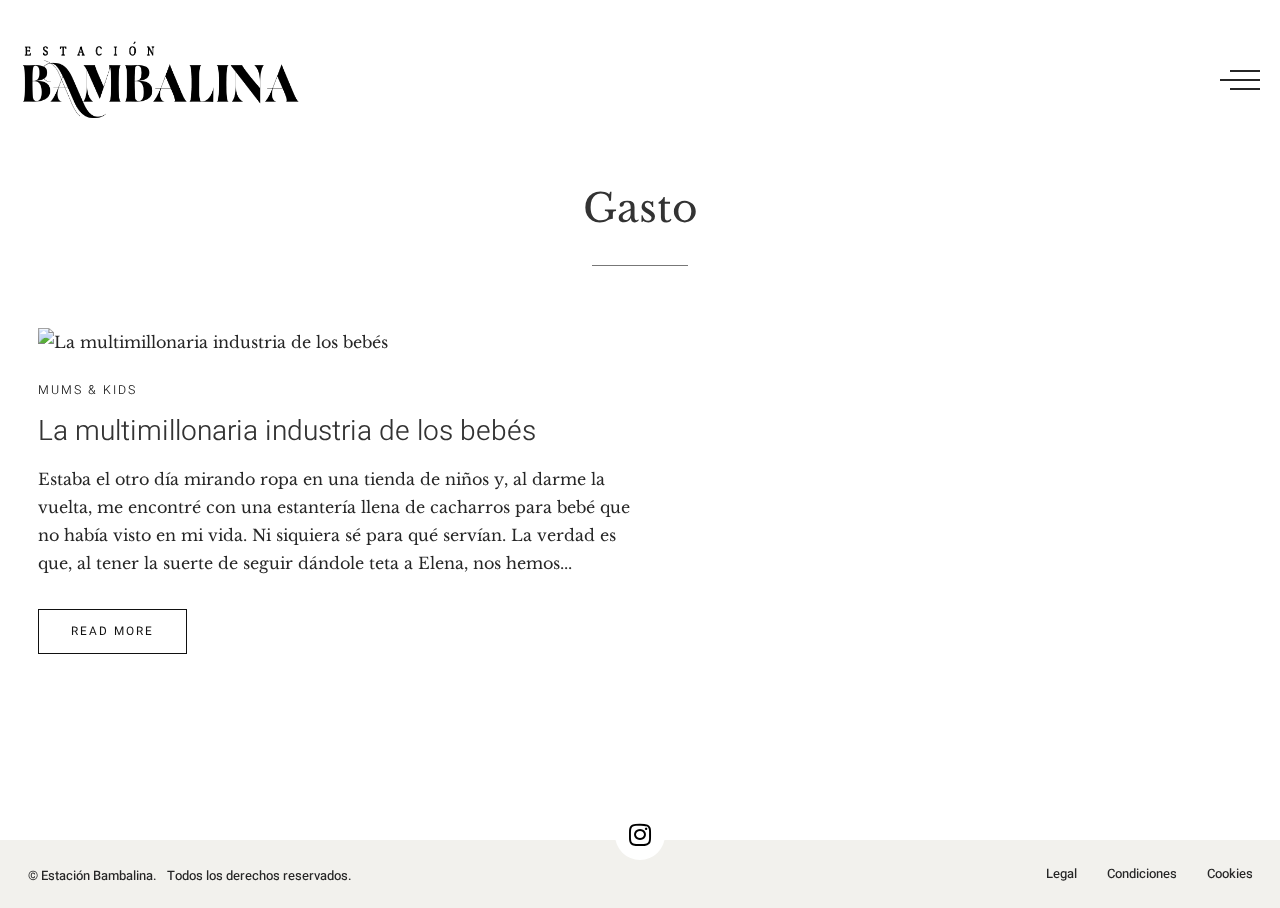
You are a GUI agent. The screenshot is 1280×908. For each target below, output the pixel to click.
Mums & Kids (87, 390)
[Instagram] (640, 835)
